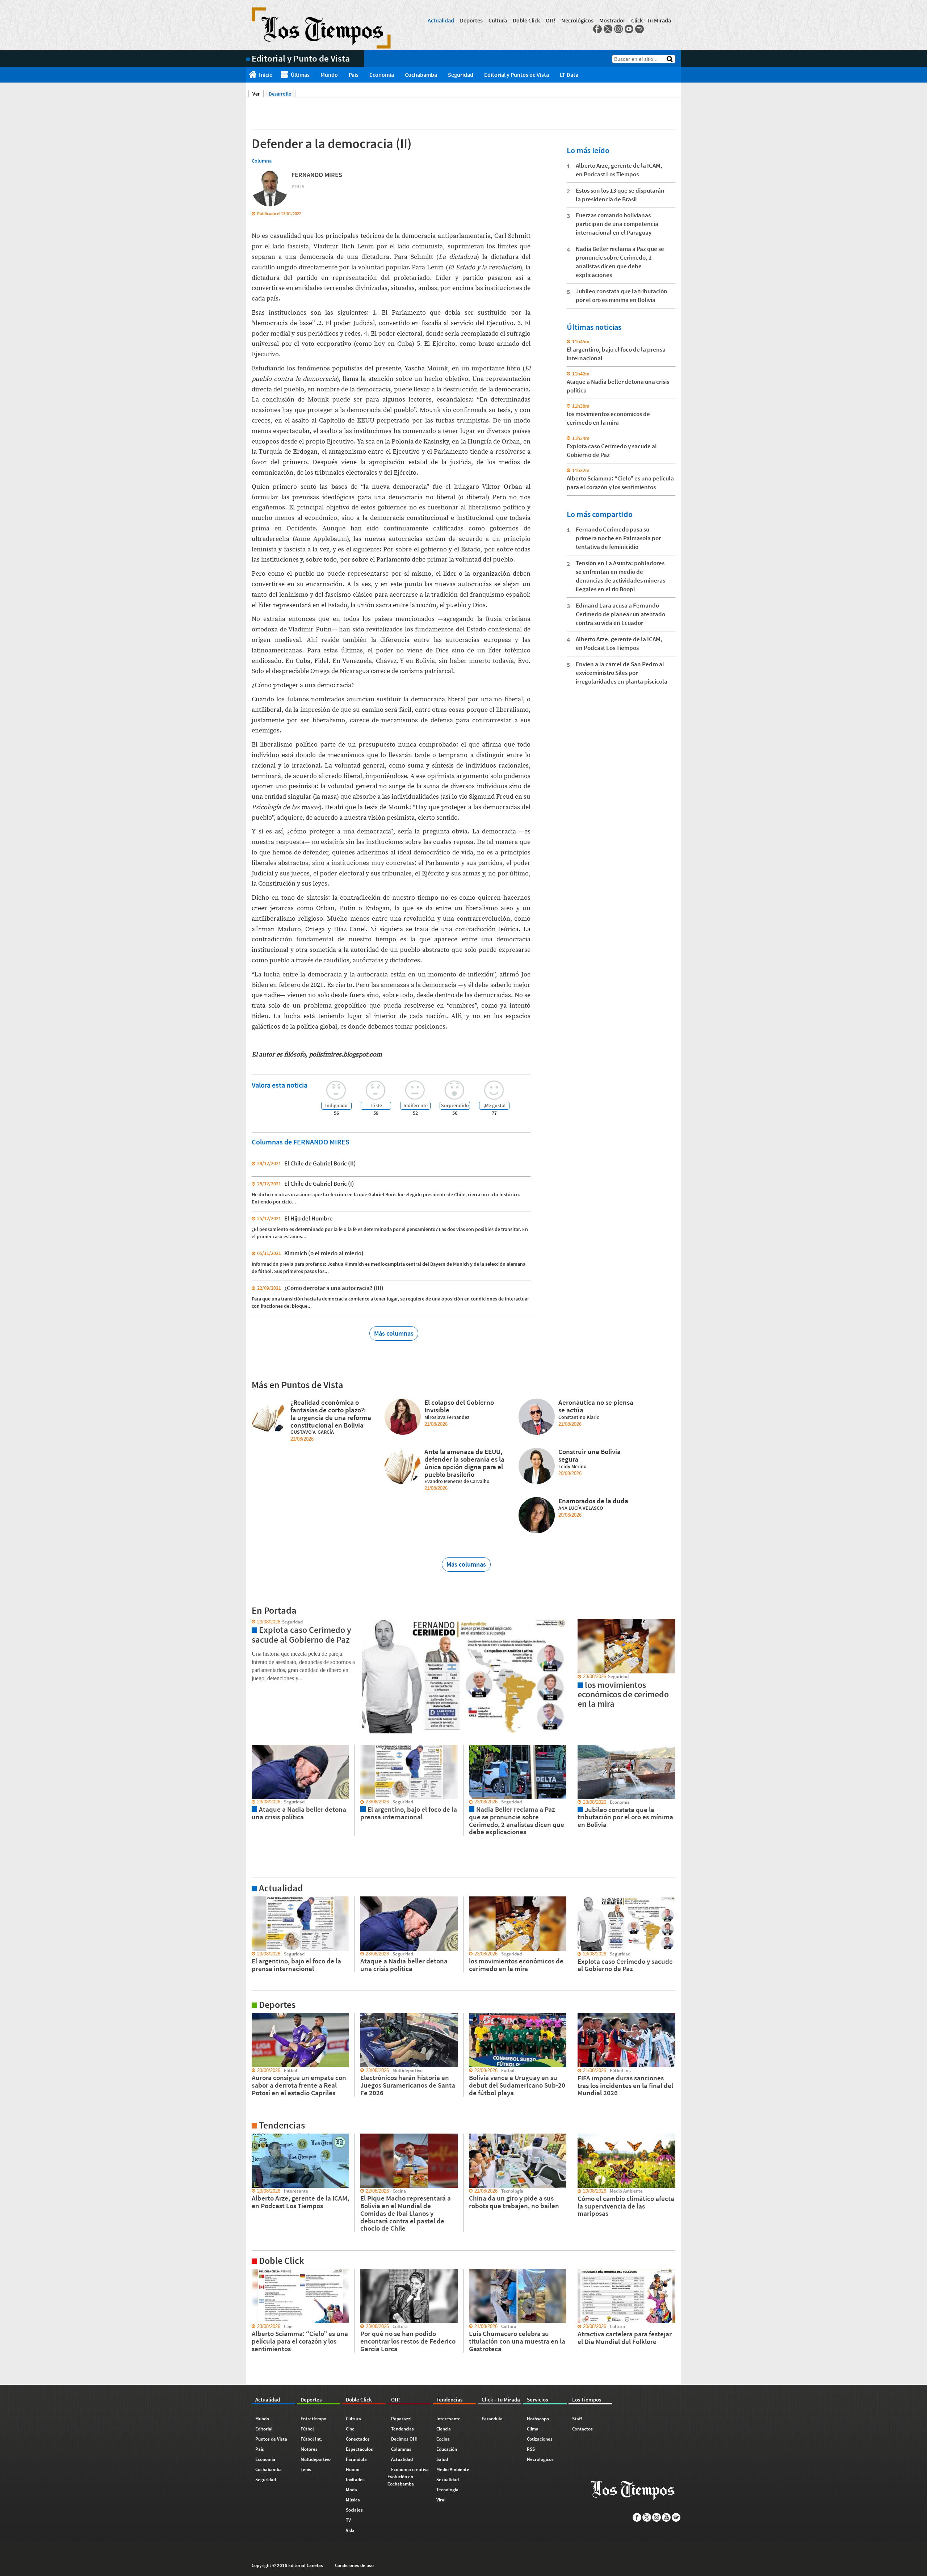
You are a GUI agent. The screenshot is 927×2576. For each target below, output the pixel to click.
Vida (350, 2530)
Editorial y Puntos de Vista (517, 75)
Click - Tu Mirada (651, 20)
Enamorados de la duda (593, 1501)
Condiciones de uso (354, 2565)
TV (348, 2520)
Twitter (608, 29)
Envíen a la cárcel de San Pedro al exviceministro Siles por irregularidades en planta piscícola (622, 673)
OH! (551, 20)
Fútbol (307, 2429)
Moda (351, 2490)
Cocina (443, 2439)
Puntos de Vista (271, 2439)
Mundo (329, 75)
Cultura (498, 20)
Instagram (618, 29)
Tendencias (402, 2429)
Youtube (629, 29)
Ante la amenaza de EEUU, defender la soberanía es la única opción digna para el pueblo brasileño (464, 1463)
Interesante (448, 2419)
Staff (577, 2419)
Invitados (355, 2480)
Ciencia (444, 2429)
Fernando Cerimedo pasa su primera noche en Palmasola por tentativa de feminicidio (618, 538)
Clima (533, 2429)
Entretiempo (313, 2419)
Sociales (354, 2510)
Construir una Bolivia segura (590, 1455)
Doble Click (526, 20)
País (354, 75)
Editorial (264, 2429)
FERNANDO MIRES (317, 175)
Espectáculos (359, 2449)
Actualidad (441, 20)
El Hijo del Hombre (309, 1218)
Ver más (255, 1900)
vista (251, 1622)
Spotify (639, 29)
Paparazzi (401, 2419)
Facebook (597, 29)
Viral (441, 2500)
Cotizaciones (540, 2439)
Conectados (358, 2439)
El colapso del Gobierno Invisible (459, 1406)
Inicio (266, 75)
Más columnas (394, 1333)
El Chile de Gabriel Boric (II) (320, 1163)
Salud (442, 2459)
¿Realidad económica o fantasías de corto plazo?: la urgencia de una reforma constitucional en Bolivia (331, 1413)
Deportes (471, 20)
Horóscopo (538, 2419)
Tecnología (447, 2490)
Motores (309, 2449)
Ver (258, 94)
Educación (447, 2449)
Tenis (306, 2469)
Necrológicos (577, 20)
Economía (382, 75)
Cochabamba (421, 75)
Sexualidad (448, 2480)
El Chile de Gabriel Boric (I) (319, 1184)
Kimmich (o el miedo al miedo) (324, 1253)
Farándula (356, 2459)
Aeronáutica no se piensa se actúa (596, 1406)
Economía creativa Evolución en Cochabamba (408, 2477)
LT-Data (569, 75)
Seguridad (461, 75)
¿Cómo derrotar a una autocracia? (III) (334, 1288)
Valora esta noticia (280, 1085)
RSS (531, 2449)
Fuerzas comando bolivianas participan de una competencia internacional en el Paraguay (617, 224)
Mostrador (612, 20)
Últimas (300, 75)
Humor (353, 2469)
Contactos (582, 2429)
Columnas (401, 2449)
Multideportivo (316, 2459)
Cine (350, 2429)
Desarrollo (280, 94)
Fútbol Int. (311, 2439)
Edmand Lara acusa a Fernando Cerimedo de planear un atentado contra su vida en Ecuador (620, 614)
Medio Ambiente (453, 2469)
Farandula (492, 2419)
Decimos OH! (404, 2439)
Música (353, 2500)
